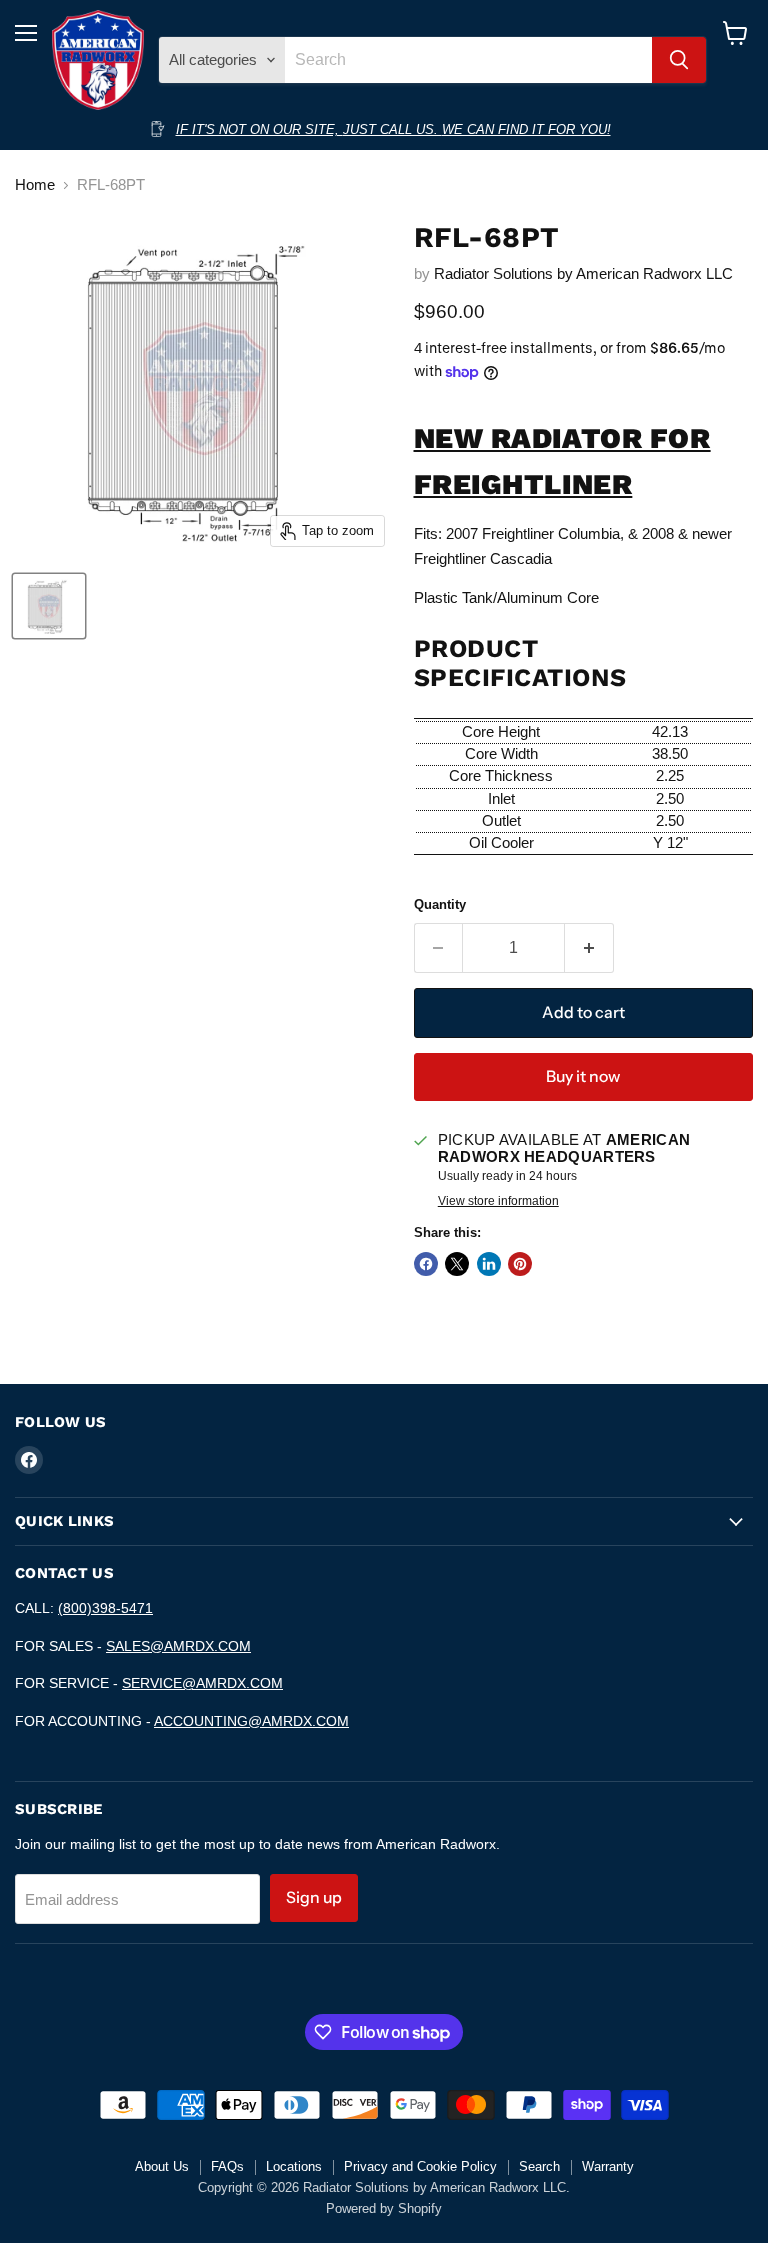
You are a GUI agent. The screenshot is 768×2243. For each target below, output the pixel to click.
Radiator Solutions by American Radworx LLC (583, 273)
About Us (162, 2166)
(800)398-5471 (105, 1608)
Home (35, 184)
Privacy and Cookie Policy (420, 2166)
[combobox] (468, 60)
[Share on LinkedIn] (489, 1264)
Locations (294, 2166)
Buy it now (583, 1076)
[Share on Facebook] (426, 1264)
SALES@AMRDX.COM (178, 1646)
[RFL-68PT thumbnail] (49, 606)
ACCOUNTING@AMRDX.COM (251, 1721)
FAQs (227, 2166)
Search (539, 2166)
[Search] (679, 60)
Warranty (608, 2166)
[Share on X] (457, 1264)
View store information (498, 1201)
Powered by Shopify (384, 2208)
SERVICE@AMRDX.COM (202, 1683)
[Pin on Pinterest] (520, 1264)
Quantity (440, 904)
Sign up (314, 1897)
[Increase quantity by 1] (589, 948)
